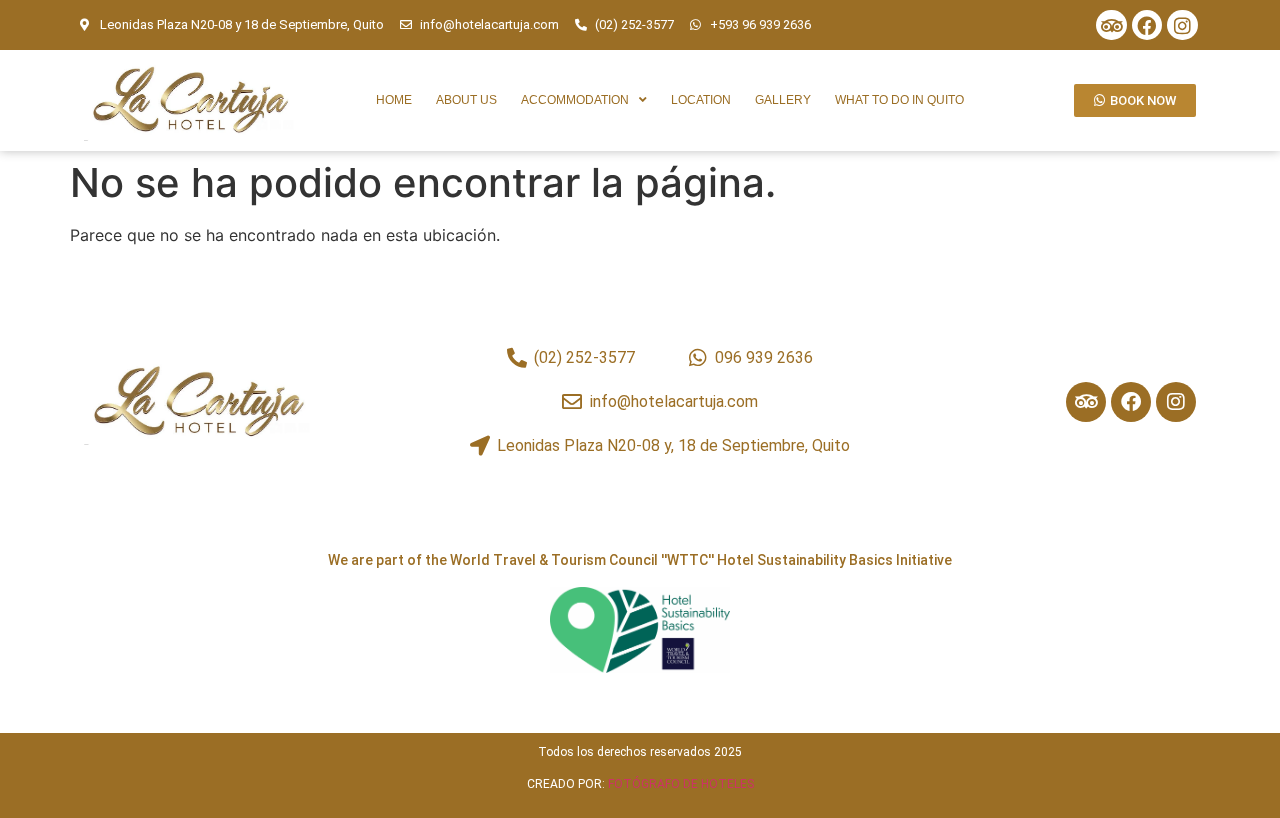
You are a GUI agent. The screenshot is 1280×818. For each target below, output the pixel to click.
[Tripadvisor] (1111, 25)
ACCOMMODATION (575, 100)
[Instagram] (1182, 25)
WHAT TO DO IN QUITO (899, 100)
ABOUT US (466, 100)
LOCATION (701, 100)
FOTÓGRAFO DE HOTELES (681, 784)
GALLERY (783, 100)
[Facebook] (1147, 25)
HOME (394, 100)
